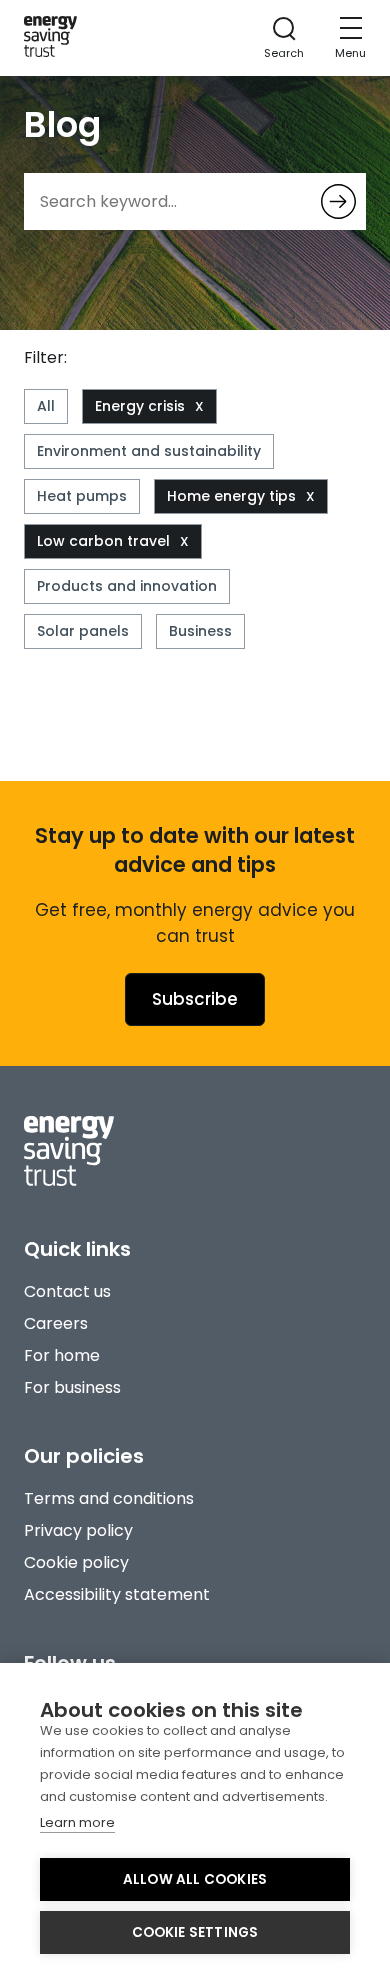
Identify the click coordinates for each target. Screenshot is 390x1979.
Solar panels (83, 631)
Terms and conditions (109, 1498)
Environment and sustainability (149, 451)
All (46, 406)
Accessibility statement (117, 1594)
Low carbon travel (103, 541)
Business (200, 631)
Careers (56, 1323)
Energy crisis (140, 406)
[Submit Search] (338, 201)
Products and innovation (127, 586)
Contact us (67, 1291)
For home (62, 1355)
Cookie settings (195, 1932)
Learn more (77, 1822)
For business (72, 1387)
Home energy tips (231, 496)
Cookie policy (76, 1562)
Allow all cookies (195, 1879)
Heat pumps (82, 496)
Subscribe (195, 999)
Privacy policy (78, 1530)
